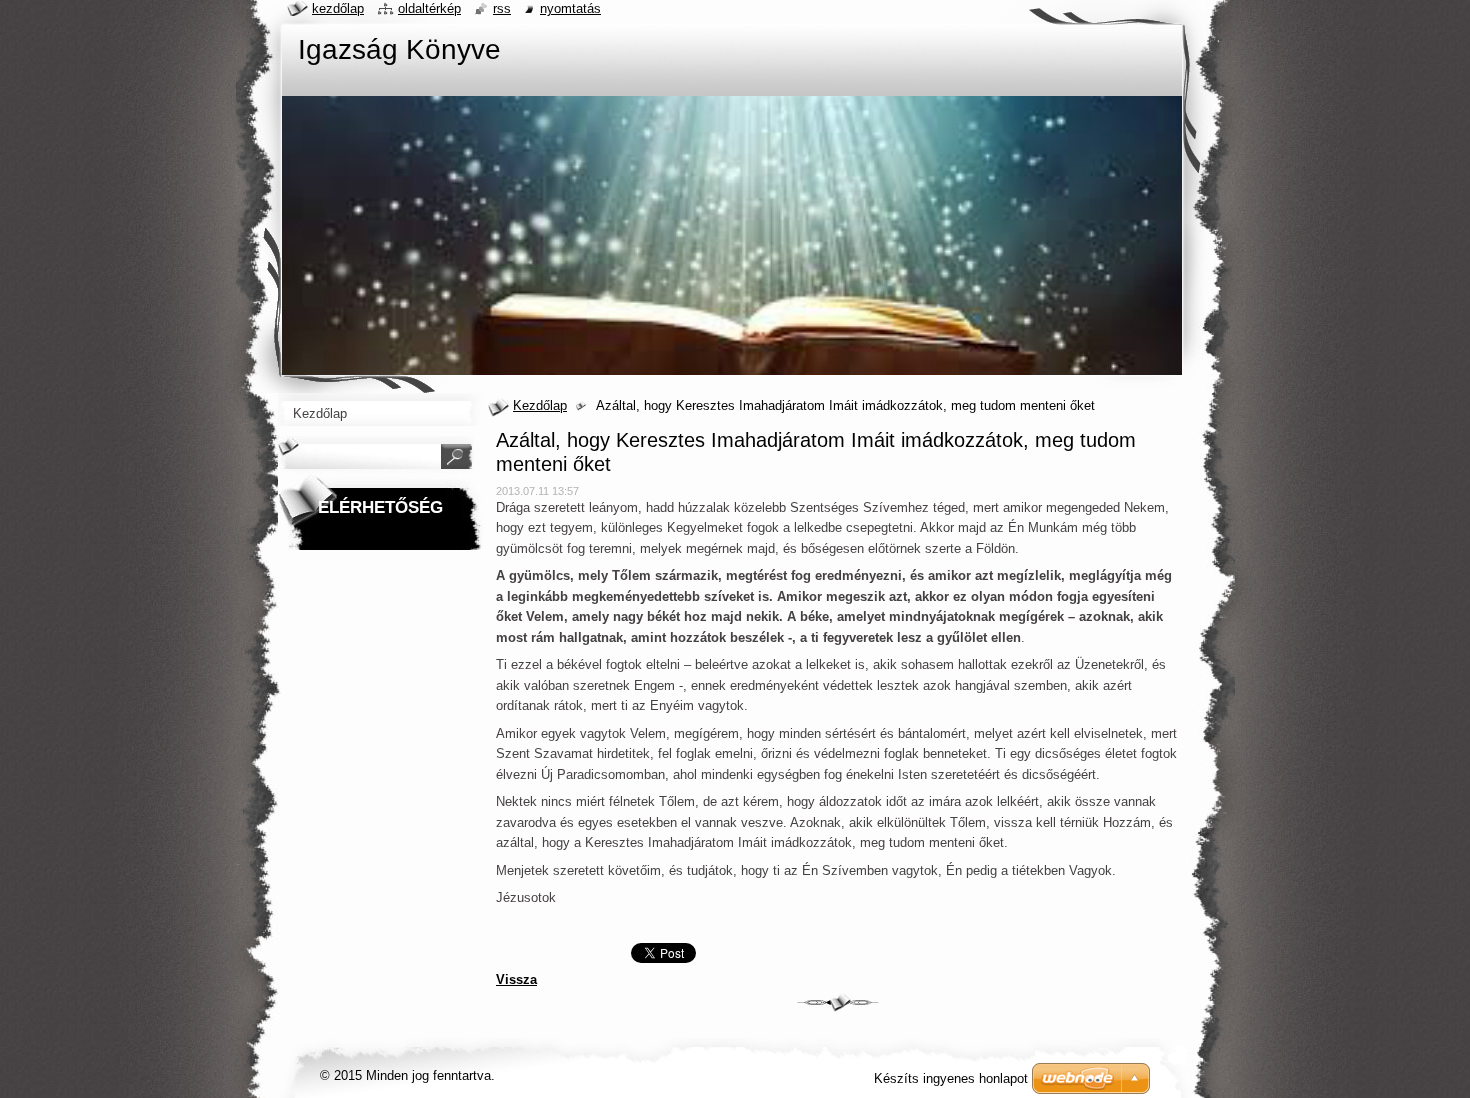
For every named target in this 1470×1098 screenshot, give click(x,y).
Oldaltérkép (429, 8)
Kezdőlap (540, 405)
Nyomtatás (570, 8)
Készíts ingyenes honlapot (951, 1078)
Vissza (516, 979)
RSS (502, 8)
